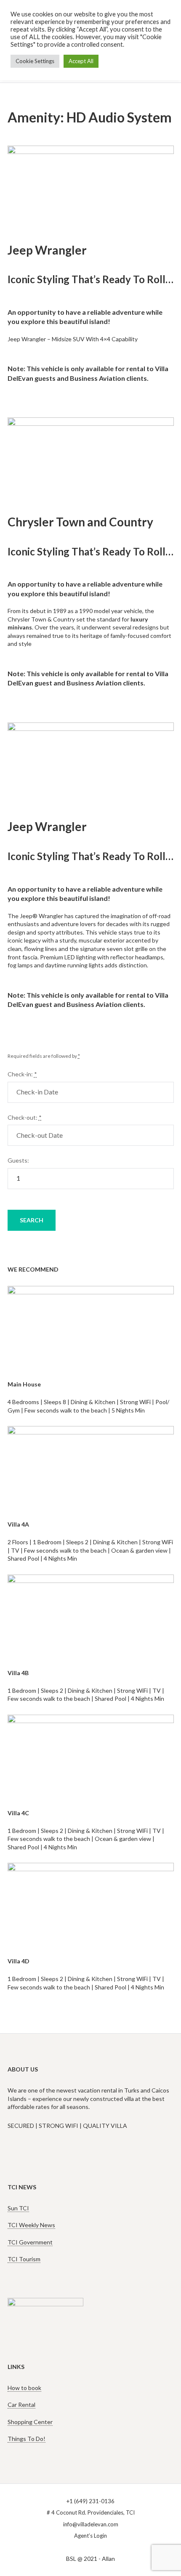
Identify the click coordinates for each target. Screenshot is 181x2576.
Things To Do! (27, 2439)
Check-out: (25, 1117)
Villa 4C (18, 1813)
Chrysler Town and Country (80, 522)
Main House (24, 1384)
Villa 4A (18, 1524)
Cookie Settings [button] (35, 61)
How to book (24, 2388)
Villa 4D (19, 1961)
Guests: (18, 1160)
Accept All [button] (81, 61)
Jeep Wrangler (47, 250)
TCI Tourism (24, 2259)
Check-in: (22, 1074)
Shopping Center (30, 2422)
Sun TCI (18, 2208)
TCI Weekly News (31, 2225)
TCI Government (30, 2242)
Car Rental (21, 2405)
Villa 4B (18, 1673)
